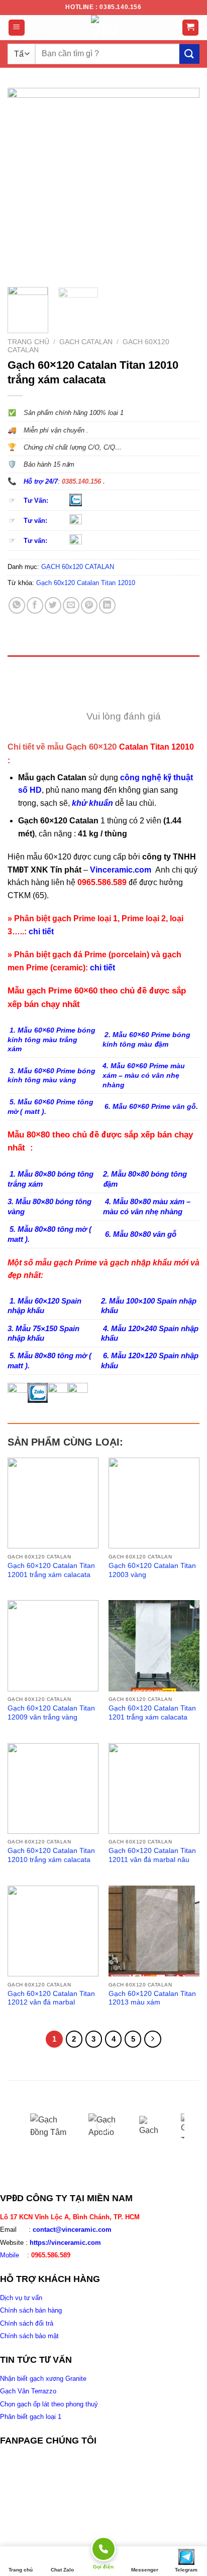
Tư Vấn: (36, 500)
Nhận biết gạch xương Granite (43, 2379)
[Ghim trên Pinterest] (89, 605)
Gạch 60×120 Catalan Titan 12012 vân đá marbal (51, 1998)
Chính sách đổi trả (27, 2323)
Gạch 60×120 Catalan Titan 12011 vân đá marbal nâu (152, 1855)
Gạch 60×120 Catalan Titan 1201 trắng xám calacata (152, 1713)
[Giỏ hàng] (191, 28)
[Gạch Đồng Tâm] (52, 2126)
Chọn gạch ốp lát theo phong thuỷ (49, 2404)
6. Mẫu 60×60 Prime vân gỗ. (150, 1106)
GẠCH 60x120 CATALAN (78, 567)
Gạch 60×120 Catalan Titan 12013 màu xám (152, 1998)
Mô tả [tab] (21, 667)
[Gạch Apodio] (107, 2126)
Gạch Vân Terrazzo (28, 2391)
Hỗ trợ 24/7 (41, 481)
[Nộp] (189, 54)
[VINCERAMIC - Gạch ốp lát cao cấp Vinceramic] (103, 28)
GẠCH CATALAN (86, 342)
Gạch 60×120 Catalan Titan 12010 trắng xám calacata (51, 1855)
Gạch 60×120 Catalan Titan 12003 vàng (152, 1570)
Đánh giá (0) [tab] (34, 690)
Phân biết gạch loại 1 (31, 2417)
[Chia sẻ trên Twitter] (53, 605)
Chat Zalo (62, 2570)
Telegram (186, 2570)
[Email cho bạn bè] (71, 605)
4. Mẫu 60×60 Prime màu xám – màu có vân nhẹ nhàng (144, 1075)
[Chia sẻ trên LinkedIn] (107, 605)
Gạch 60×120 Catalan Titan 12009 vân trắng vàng (51, 1713)
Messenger (145, 2570)
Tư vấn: (35, 521)
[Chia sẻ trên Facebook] (35, 605)
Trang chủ (28, 342)
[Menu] (17, 28)
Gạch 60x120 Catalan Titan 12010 (86, 583)
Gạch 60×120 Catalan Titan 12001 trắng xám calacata (51, 1570)
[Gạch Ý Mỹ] (152, 2126)
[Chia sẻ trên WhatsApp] (17, 605)
